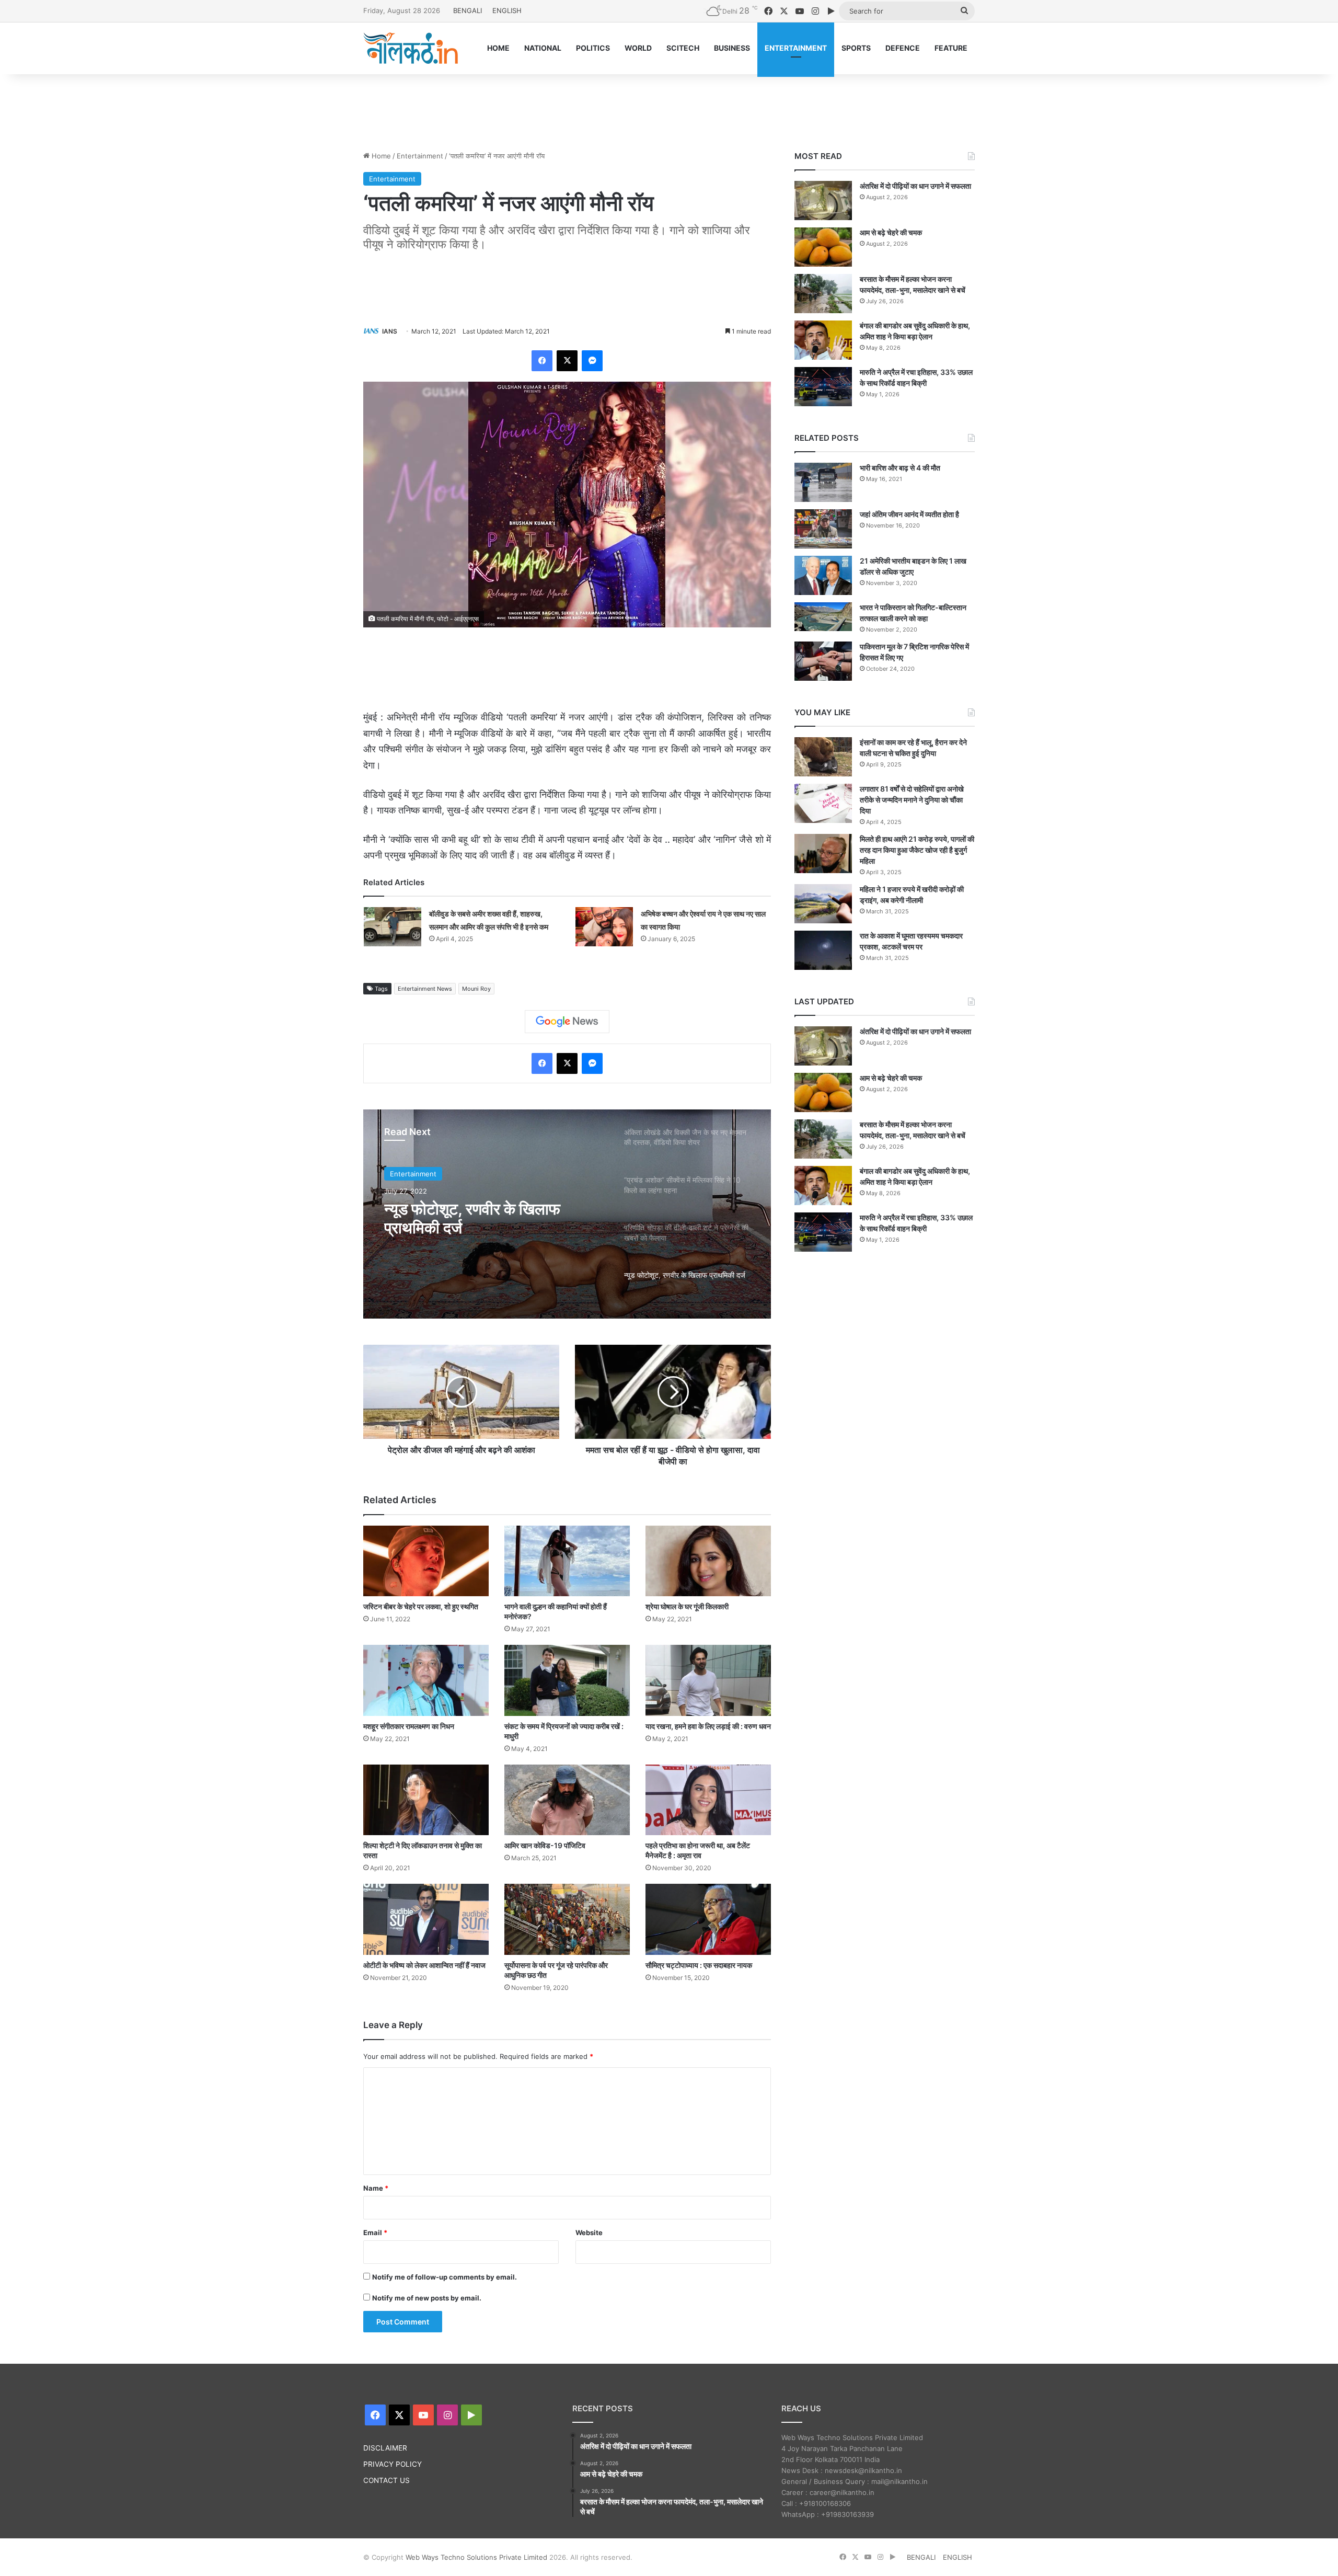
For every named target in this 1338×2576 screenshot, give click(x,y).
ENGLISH (507, 10)
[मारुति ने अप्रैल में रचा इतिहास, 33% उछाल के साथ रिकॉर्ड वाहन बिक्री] (823, 387)
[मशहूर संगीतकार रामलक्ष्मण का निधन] (426, 1680)
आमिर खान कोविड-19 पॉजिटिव (545, 1845)
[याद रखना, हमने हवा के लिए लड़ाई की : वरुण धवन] (708, 1680)
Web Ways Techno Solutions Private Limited (476, 2557)
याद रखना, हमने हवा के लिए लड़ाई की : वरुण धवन (708, 1726)
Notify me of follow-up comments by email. (445, 2277)
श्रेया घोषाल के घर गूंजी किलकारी (687, 1606)
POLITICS (593, 48)
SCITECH (683, 48)
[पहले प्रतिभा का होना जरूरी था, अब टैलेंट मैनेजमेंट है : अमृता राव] (708, 1800)
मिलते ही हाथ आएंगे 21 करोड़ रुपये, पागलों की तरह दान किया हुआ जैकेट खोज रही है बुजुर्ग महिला (917, 850)
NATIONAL (543, 48)
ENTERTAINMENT (796, 48)
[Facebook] (542, 361)
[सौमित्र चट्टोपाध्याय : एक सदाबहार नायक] (708, 1919)
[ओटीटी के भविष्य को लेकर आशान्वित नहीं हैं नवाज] (426, 1919)
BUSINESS (732, 48)
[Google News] (567, 1022)
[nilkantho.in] (411, 48)
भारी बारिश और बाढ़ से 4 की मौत (900, 468)
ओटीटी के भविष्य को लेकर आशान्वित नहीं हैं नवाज (424, 1965)
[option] (567, 1214)
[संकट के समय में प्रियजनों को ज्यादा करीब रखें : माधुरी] (567, 1680)
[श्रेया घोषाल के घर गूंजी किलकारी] (708, 1561)
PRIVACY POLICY (393, 2464)
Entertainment (420, 156)
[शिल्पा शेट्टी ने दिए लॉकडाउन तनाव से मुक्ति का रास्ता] (426, 1800)
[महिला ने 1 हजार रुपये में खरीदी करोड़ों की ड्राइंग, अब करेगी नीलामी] (823, 904)
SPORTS (856, 48)
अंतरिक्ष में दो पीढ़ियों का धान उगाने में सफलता (915, 186)
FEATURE (951, 48)
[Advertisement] (669, 108)
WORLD (638, 48)
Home (380, 156)
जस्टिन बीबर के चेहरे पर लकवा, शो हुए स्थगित (421, 1606)
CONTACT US (387, 2480)
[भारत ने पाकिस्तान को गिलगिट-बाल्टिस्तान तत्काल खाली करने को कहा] (823, 617)
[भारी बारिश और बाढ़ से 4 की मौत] (823, 482)
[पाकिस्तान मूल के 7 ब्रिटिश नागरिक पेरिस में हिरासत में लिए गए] (823, 661)
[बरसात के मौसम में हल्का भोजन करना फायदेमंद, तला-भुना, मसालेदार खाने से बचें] (823, 294)
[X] (567, 361)
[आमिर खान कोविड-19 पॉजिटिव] (567, 1800)
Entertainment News (425, 989)
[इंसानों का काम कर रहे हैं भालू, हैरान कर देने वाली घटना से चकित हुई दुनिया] (823, 757)
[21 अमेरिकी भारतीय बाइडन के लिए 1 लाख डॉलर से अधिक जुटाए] (823, 575)
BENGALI (468, 10)
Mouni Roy (476, 989)
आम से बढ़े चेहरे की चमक (891, 232)
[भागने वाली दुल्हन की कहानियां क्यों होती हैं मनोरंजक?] (567, 1561)
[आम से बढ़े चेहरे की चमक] (823, 247)
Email (375, 2232)
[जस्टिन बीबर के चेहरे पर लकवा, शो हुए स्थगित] (426, 1561)
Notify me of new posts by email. (427, 2298)
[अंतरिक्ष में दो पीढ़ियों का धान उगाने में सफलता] (823, 201)
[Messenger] (592, 361)
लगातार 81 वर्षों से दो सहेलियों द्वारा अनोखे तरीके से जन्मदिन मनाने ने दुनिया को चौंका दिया (912, 800)
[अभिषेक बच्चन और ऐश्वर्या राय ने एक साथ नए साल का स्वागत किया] (604, 927)
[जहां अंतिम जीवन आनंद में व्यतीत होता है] (823, 529)
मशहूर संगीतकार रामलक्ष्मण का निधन (409, 1726)
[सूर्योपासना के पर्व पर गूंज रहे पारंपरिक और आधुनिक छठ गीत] (567, 1919)
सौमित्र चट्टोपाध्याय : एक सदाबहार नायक (699, 1965)
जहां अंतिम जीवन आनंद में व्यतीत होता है (909, 514)
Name (376, 2188)
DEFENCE (903, 48)
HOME (498, 48)
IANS (390, 331)
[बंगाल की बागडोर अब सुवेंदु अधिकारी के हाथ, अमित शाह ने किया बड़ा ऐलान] (823, 340)
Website (589, 2232)
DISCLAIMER (385, 2448)
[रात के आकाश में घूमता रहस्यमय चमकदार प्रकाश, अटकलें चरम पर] (823, 950)
